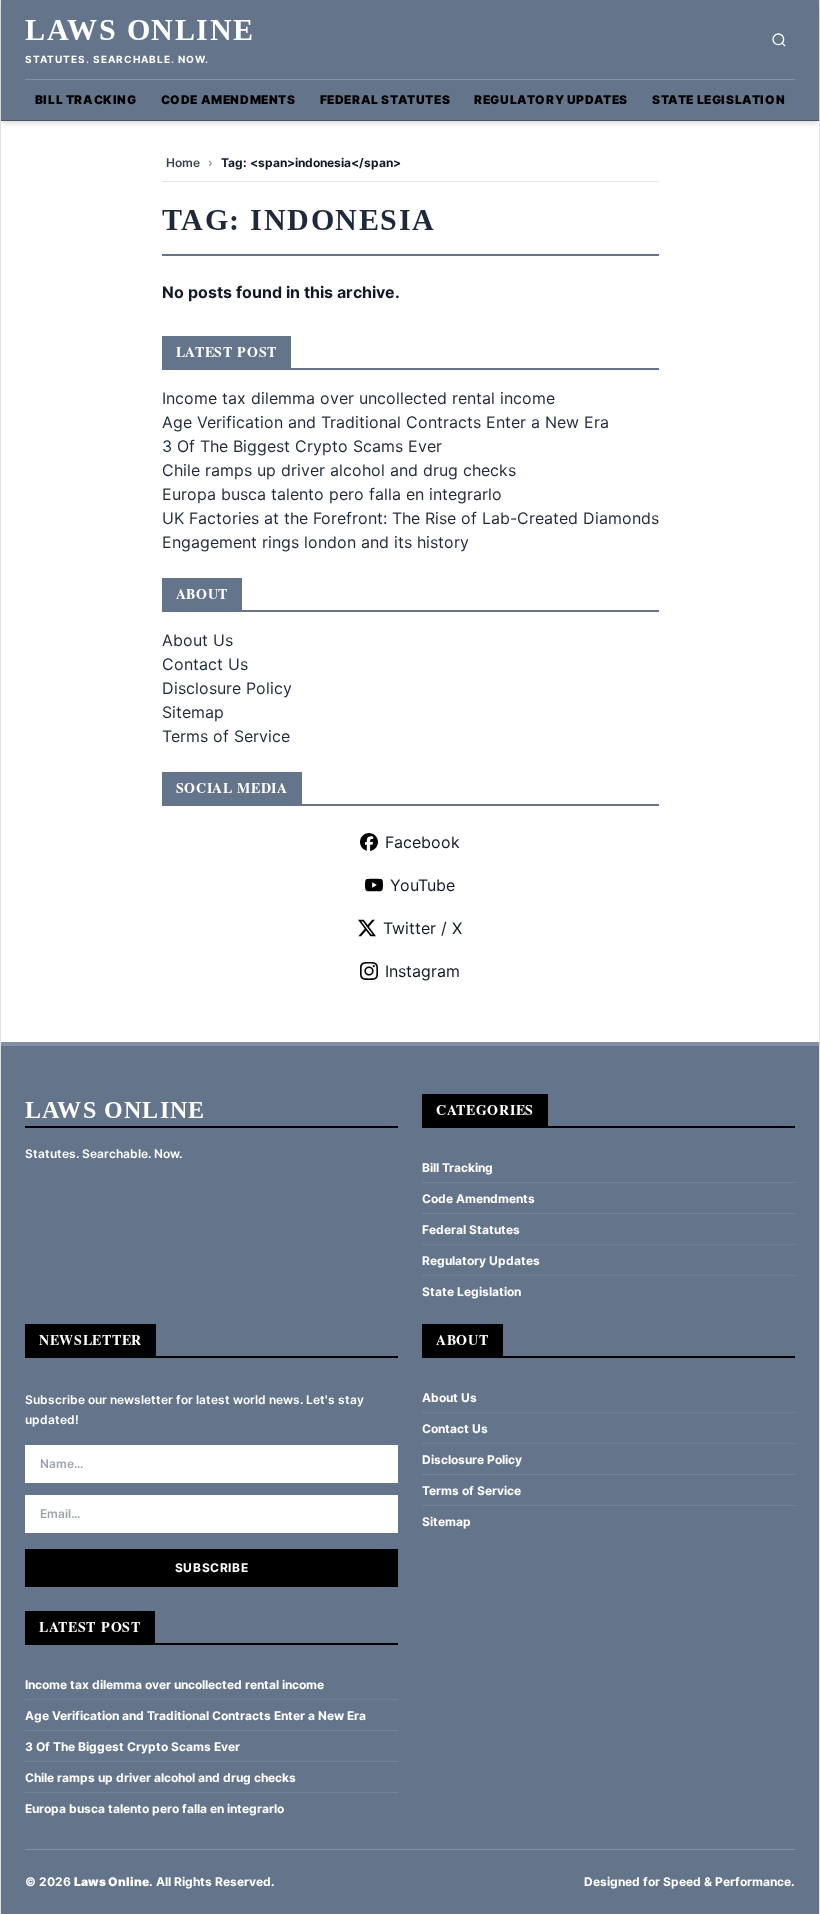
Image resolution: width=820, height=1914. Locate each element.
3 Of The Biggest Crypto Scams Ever (302, 446)
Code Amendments (228, 99)
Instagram (422, 971)
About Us (197, 640)
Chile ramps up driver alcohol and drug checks (339, 470)
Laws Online (140, 29)
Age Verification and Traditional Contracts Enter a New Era (385, 422)
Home (183, 162)
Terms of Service (226, 736)
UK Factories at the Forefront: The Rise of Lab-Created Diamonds (410, 518)
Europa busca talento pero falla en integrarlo (332, 494)
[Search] (779, 40)
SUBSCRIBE (211, 1567)
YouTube (422, 885)
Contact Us (205, 664)
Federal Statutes (385, 99)
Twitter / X (422, 928)
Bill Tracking (86, 99)
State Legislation (718, 99)
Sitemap (193, 712)
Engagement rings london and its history (315, 542)
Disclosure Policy (227, 688)
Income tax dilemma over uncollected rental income (358, 398)
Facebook (422, 842)
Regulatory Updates (551, 99)
